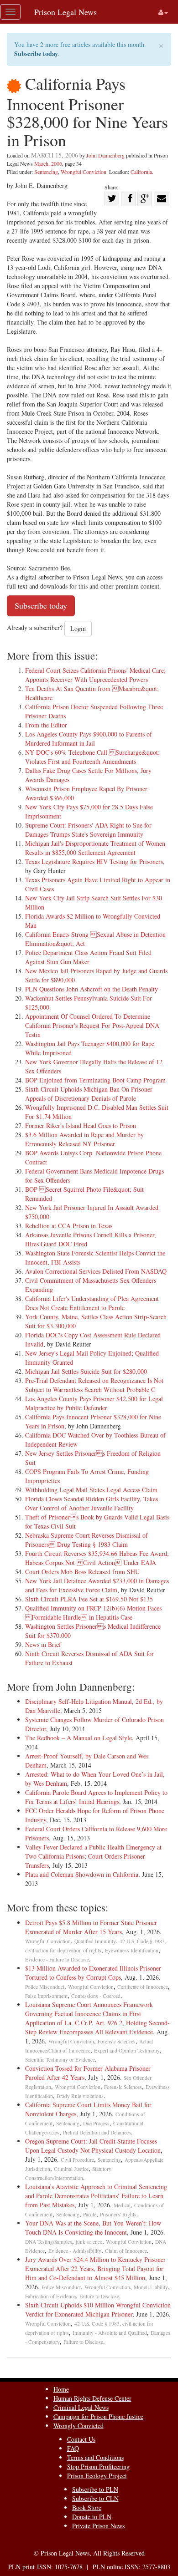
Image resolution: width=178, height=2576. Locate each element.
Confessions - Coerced (96, 1996)
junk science (89, 2242)
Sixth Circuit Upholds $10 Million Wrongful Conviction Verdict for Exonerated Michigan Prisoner (98, 2309)
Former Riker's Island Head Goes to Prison (81, 1125)
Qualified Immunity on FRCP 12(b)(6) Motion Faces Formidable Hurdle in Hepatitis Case (93, 1613)
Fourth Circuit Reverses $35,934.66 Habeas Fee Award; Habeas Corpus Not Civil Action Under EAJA (97, 1558)
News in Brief (43, 1644)
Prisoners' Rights (118, 2214)
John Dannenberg (105, 155)
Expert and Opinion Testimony (127, 2050)
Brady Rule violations (80, 2096)
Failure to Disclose (99, 2296)
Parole (90, 2214)
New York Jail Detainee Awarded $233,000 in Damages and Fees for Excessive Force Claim (97, 1585)
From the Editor (46, 725)
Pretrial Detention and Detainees (97, 2132)
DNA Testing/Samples (49, 2242)
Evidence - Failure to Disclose (57, 1959)
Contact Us (81, 2439)
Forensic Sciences (117, 2041)
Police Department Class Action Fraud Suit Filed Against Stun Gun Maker (88, 957)
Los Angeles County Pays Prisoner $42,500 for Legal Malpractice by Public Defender (94, 1403)
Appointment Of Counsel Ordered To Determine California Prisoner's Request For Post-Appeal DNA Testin (92, 1025)
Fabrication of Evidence (50, 2296)
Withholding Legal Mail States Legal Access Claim (91, 1490)
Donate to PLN (92, 2517)
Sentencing (46, 172)
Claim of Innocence (126, 2251)
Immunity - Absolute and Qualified (110, 2333)
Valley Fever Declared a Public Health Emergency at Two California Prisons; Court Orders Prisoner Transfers (93, 1856)
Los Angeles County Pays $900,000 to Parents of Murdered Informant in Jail (89, 739)
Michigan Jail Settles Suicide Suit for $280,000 (86, 1371)
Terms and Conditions (95, 2457)
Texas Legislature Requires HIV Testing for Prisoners (94, 861)
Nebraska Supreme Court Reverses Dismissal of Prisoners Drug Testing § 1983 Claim (86, 1540)
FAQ (73, 2448)
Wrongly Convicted (79, 2426)
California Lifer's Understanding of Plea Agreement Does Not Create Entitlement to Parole (92, 1303)
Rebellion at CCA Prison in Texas (69, 1226)
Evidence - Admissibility (75, 2251)
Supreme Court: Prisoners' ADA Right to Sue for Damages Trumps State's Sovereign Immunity (88, 830)
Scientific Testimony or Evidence (60, 2060)
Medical (122, 2205)
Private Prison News (98, 2526)
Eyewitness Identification (132, 1950)
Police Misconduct (45, 1987)
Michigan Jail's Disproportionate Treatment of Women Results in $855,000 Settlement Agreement (95, 848)
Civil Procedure (77, 2160)
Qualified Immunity (95, 1941)
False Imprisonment (46, 1996)
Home (61, 2389)
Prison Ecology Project (97, 2476)
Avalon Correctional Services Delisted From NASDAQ (96, 1271)
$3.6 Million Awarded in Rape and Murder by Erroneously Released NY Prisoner (84, 1139)
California (141, 172)
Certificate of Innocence (143, 1987)
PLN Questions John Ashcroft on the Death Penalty (92, 989)
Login (78, 628)
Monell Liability (151, 2287)
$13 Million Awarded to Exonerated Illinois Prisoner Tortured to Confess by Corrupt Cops (93, 1973)
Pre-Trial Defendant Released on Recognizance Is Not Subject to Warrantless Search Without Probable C (94, 1385)
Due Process (96, 2123)
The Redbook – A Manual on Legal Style (79, 1738)
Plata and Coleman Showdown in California (82, 1874)
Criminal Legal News (81, 2407)
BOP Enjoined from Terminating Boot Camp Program (95, 1080)
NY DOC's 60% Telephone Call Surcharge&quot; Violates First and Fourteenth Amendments (92, 757)
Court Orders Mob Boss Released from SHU (82, 1572)
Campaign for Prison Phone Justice (98, 2416)
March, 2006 (48, 163)
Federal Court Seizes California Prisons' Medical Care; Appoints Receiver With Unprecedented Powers (95, 675)
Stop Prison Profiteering (98, 2467)
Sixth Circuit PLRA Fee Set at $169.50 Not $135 (89, 1599)
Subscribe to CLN (95, 2498)
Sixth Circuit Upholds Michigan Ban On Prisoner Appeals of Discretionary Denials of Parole (89, 1094)
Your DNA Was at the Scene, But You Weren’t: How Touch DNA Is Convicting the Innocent (93, 2228)
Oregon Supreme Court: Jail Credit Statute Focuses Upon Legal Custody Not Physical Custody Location (93, 2146)
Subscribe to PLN (95, 2489)
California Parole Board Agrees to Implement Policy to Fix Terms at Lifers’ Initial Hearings (96, 1797)
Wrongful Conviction (84, 172)
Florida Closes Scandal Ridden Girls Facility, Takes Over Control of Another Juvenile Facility (92, 1503)
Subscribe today (36, 53)
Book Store (87, 2507)
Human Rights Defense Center (92, 2398)
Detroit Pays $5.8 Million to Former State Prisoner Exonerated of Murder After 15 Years (91, 1927)
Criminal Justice (71, 2169)
